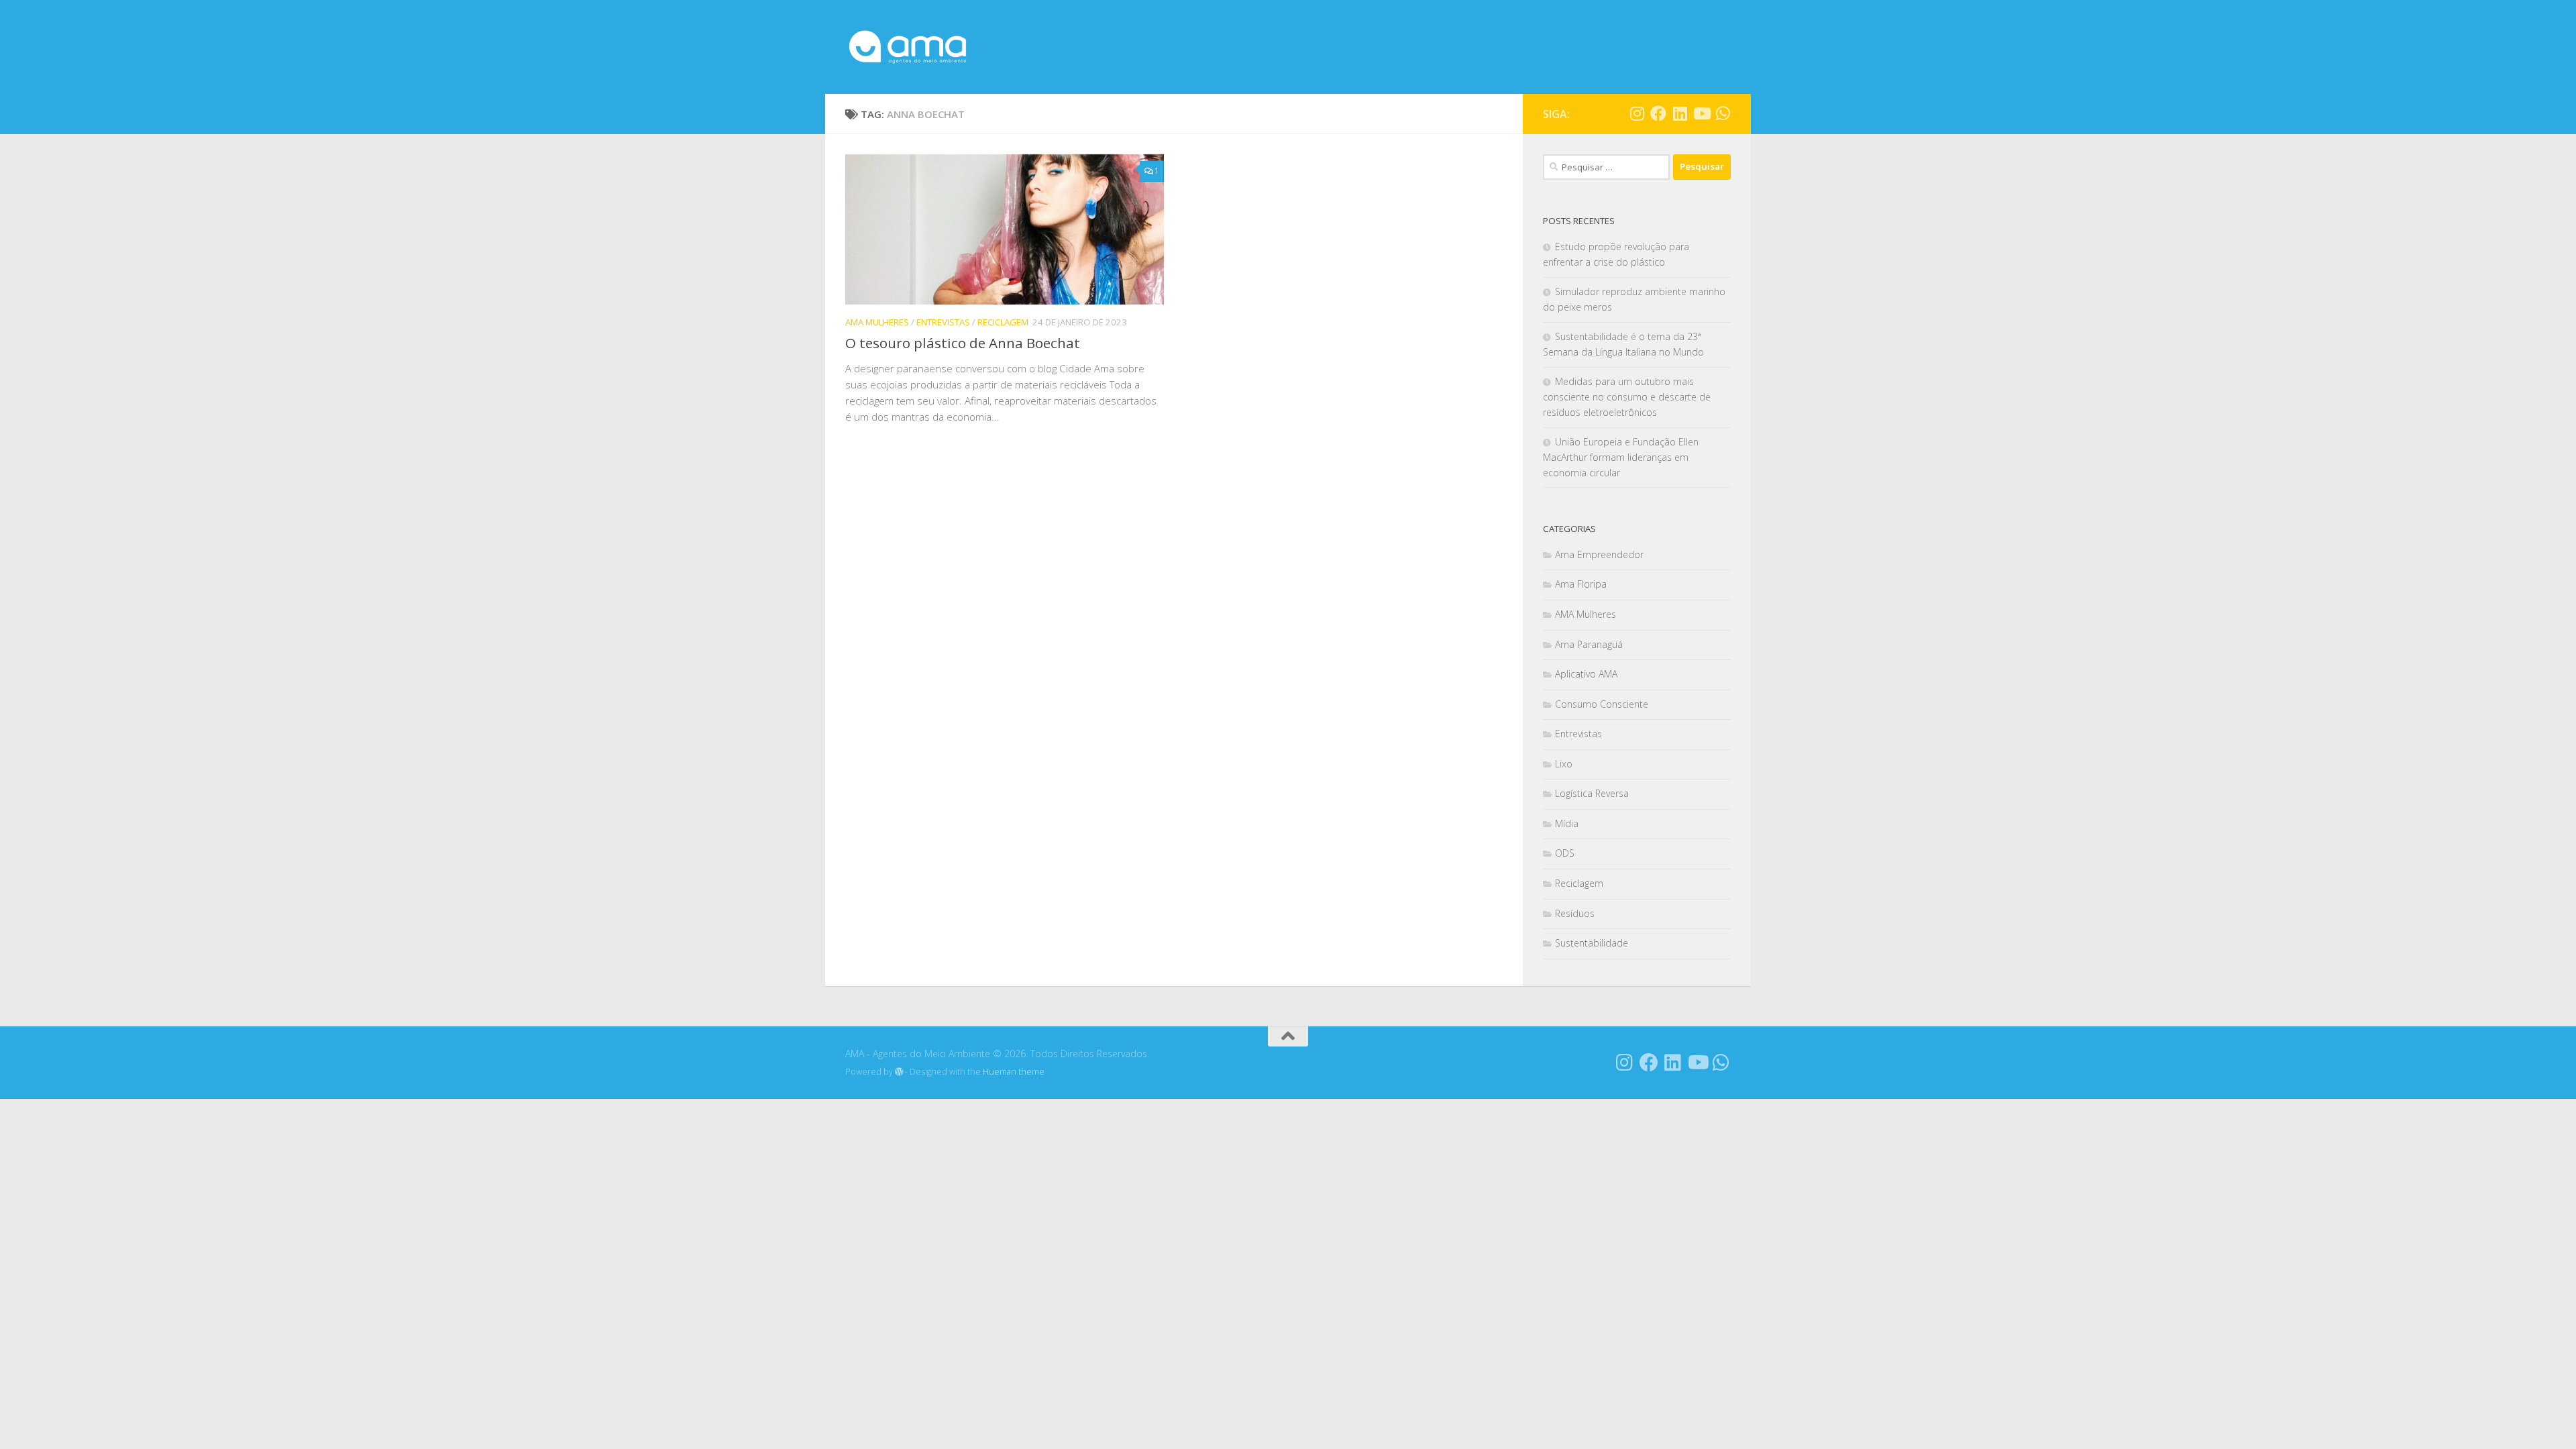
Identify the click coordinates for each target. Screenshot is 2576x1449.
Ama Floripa (1581, 584)
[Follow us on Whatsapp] (1723, 113)
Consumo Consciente (1602, 704)
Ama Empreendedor (1599, 554)
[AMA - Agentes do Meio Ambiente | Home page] (908, 47)
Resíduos (1575, 913)
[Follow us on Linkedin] (1680, 113)
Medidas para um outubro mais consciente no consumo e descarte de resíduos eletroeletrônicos (1627, 397)
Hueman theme (1014, 1072)
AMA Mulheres (877, 322)
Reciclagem (1003, 322)
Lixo (1564, 764)
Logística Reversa (1592, 793)
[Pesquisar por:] (1606, 167)
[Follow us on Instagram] (1637, 113)
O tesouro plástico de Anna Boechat (963, 343)
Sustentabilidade (1592, 943)
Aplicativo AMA (1586, 674)
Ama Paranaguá (1589, 644)
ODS (1565, 853)
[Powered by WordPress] (899, 1072)
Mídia (1567, 823)
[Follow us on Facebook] (1658, 113)
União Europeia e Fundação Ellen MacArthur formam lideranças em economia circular (1621, 457)
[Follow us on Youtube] (1701, 113)
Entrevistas (943, 322)
